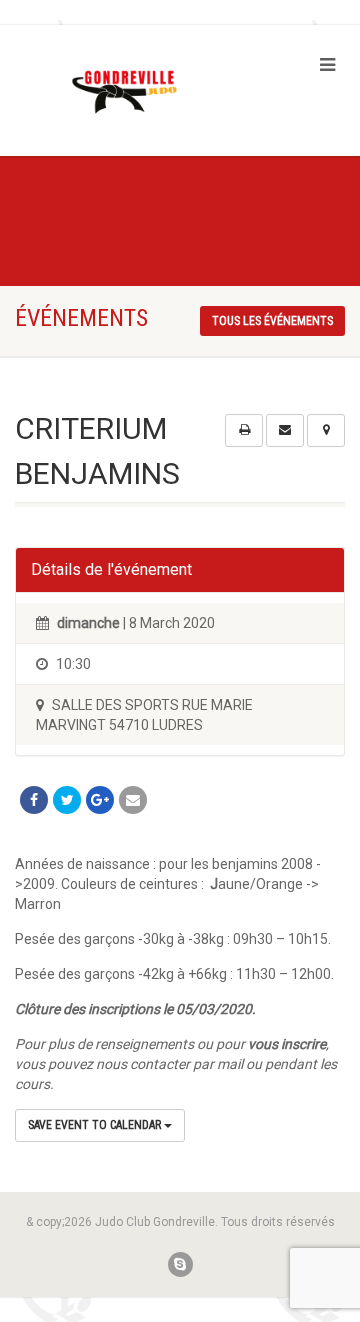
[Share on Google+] (100, 800)
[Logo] (120, 92)
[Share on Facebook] (34, 800)
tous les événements (272, 321)
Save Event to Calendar (96, 1125)
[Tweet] (67, 800)
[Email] (133, 800)
